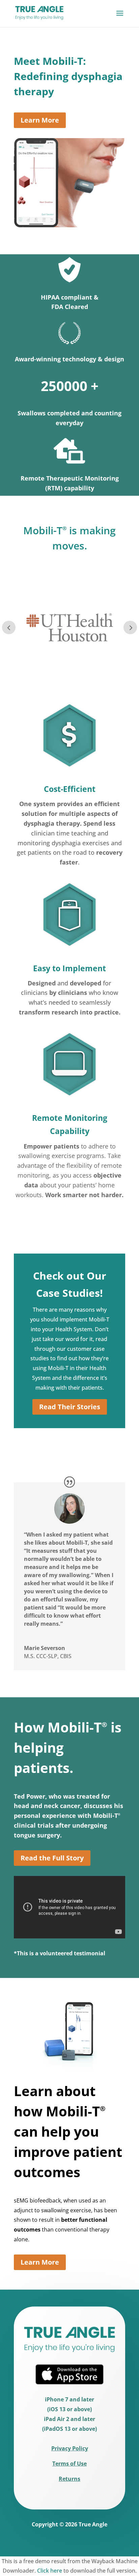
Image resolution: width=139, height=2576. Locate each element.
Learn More (40, 120)
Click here (50, 2571)
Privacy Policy (70, 2448)
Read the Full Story (52, 1858)
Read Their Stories (70, 1407)
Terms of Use (69, 2464)
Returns (69, 2479)
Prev (9, 627)
